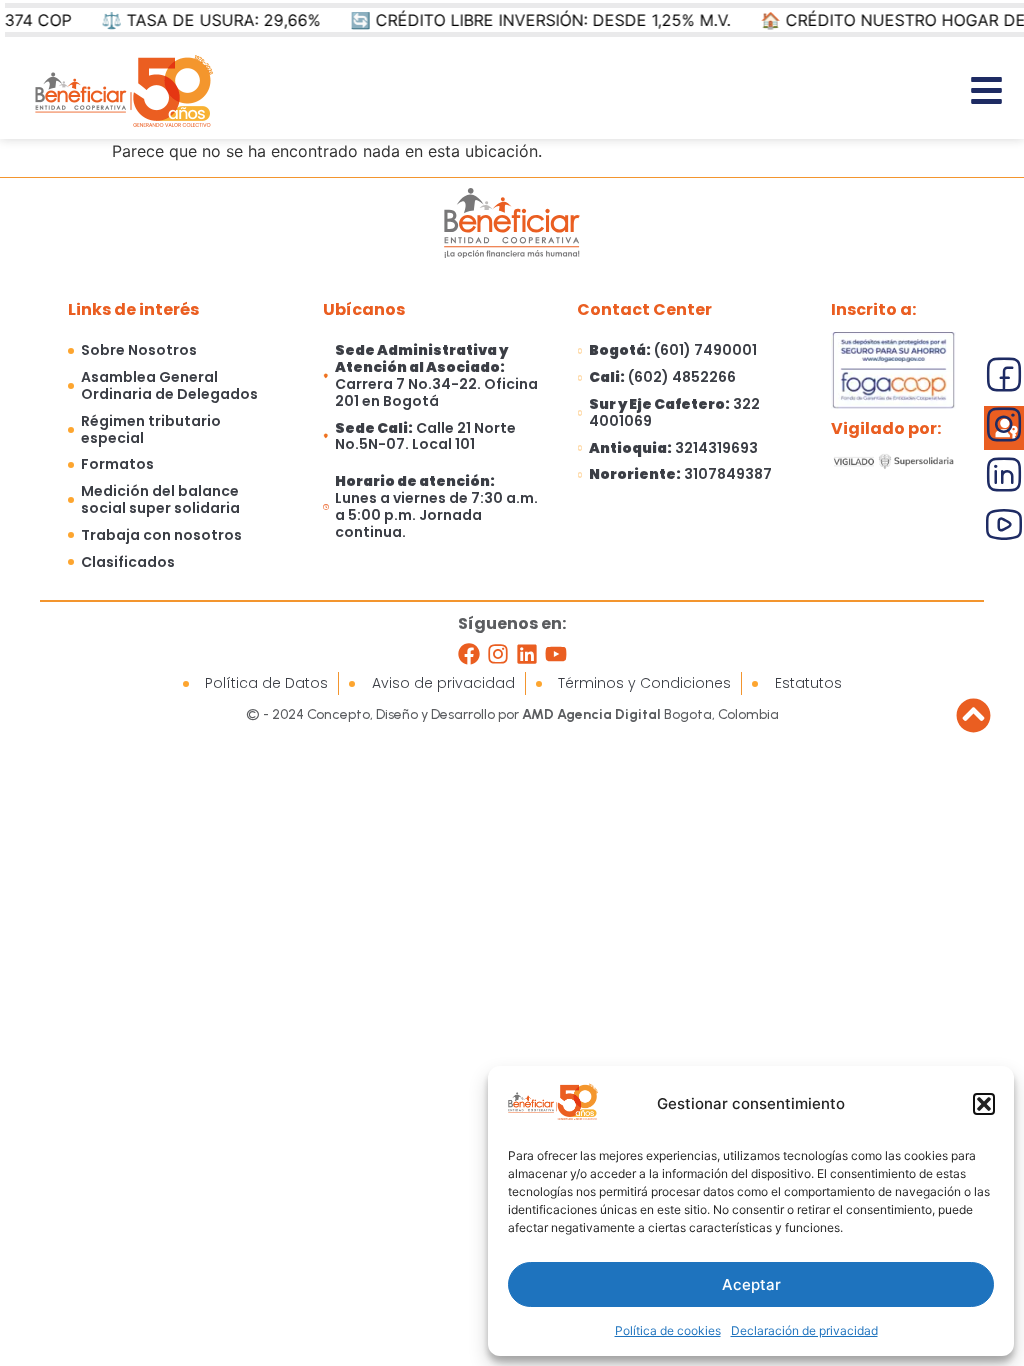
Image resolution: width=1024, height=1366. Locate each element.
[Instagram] (498, 654)
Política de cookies (668, 1330)
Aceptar (751, 1284)
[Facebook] (469, 654)
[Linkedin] (527, 654)
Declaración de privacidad (804, 1330)
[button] (984, 1104)
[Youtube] (556, 654)
